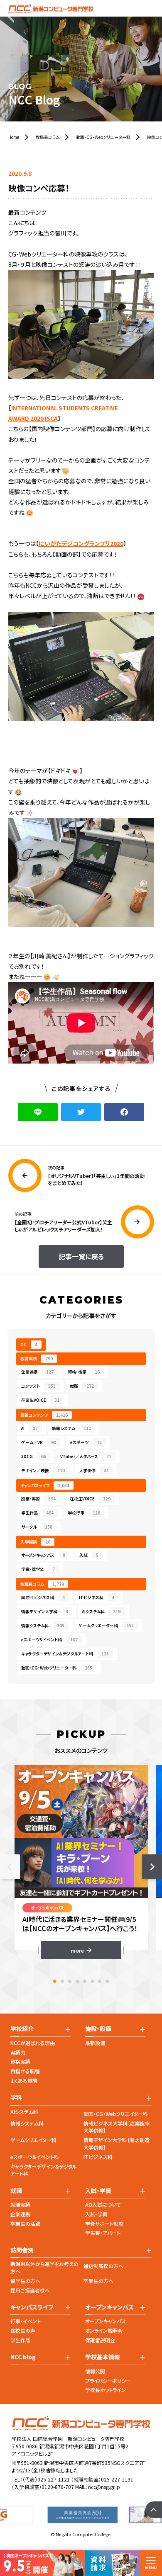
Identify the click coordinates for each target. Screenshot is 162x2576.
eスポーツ (86, 1442)
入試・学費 (96, 2214)
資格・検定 (84, 1372)
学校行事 (84, 1513)
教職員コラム (42, 1584)
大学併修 (94, 1470)
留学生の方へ (25, 2281)
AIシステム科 (101, 1611)
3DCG (34, 1456)
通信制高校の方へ (103, 2266)
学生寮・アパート (103, 2233)
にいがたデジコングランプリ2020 (81, 543)
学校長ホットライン (106, 2390)
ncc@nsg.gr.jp (104, 2487)
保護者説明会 (100, 2340)
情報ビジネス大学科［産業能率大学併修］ (117, 2127)
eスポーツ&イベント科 (35, 2157)
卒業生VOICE (40, 1400)
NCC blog (23, 2357)
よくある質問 (24, 2080)
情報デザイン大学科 (45, 1611)
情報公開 (95, 2371)
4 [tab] (77, 1981)
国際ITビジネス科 (43, 1597)
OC (29, 1344)
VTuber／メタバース (86, 1456)
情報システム (71, 1428)
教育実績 (37, 1358)
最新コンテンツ (44, 1415)
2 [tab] (62, 1981)
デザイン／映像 (43, 1470)
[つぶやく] (81, 1112)
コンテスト (38, 1386)
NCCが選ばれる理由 (33, 2043)
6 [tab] (92, 1981)
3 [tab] (70, 1981)
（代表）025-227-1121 (46, 2479)
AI (29, 1428)
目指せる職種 (25, 2071)
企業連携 (37, 1372)
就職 (82, 1386)
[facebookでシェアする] (124, 1112)
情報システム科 (43, 1625)
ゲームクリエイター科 (33, 2140)
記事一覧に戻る (81, 1256)
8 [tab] (107, 1981)
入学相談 (35, 1542)
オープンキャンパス (43, 1555)
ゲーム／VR (39, 1442)
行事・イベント (26, 2321)
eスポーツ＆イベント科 (49, 1639)
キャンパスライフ (45, 1485)
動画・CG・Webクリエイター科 (116, 2114)
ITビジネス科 (97, 1597)
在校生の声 (23, 2330)
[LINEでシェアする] (38, 1112)
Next (152, 1867)
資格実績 (20, 2061)
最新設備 (95, 2043)
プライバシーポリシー (108, 2381)
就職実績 (20, 2204)
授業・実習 (38, 1499)
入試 (89, 1555)
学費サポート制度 (104, 2223)
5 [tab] (85, 1981)
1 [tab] (55, 1981)
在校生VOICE (90, 1499)
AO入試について (103, 2204)
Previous (10, 1867)
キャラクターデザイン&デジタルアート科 (44, 2170)
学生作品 (37, 1513)
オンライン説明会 (104, 2330)
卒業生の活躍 (25, 2223)
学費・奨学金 (38, 1569)
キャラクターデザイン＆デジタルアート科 (65, 1654)
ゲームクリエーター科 (106, 1625)
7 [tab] (100, 1981)
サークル (37, 1527)
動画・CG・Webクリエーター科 (57, 1668)
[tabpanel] (81, 1862)
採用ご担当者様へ (30, 2290)
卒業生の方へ (98, 2281)
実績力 (18, 2052)
